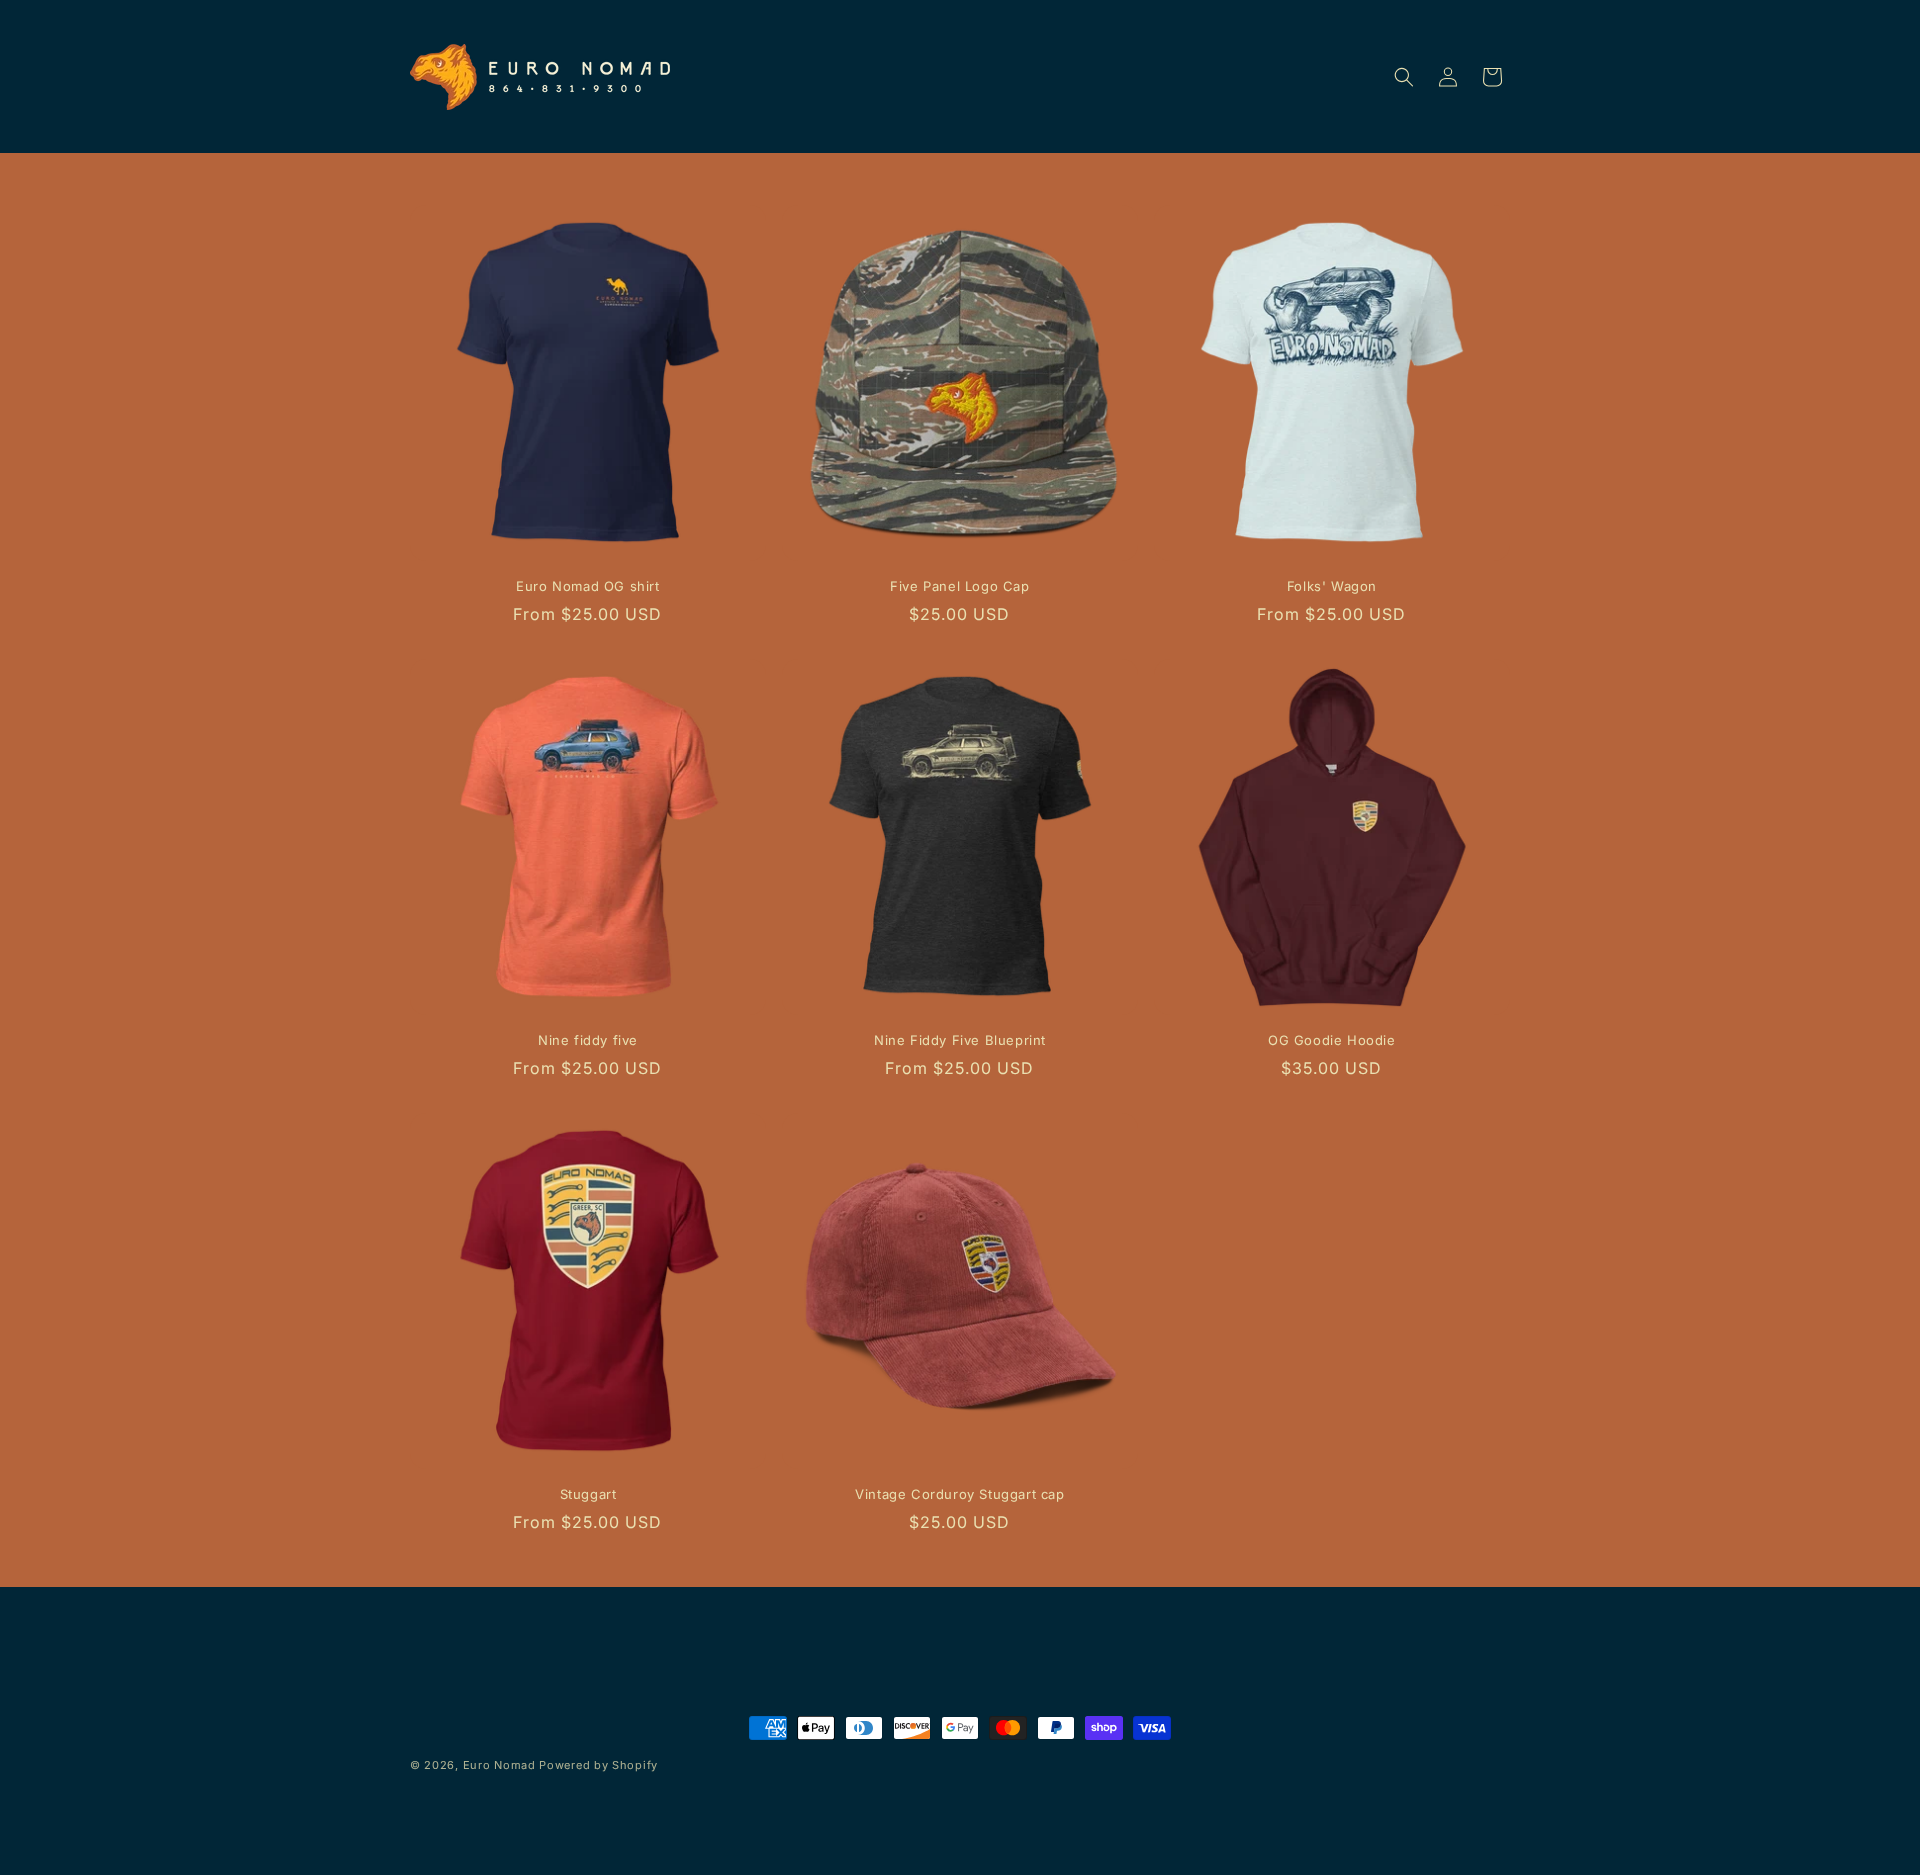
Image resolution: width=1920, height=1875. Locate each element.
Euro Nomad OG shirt (587, 586)
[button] (1404, 77)
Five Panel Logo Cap (959, 586)
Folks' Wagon (1332, 586)
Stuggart (588, 1494)
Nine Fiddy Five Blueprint (960, 1040)
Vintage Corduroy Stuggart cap (959, 1494)
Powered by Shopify (598, 1765)
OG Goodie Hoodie (1332, 1040)
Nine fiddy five (588, 1040)
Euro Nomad (499, 1765)
